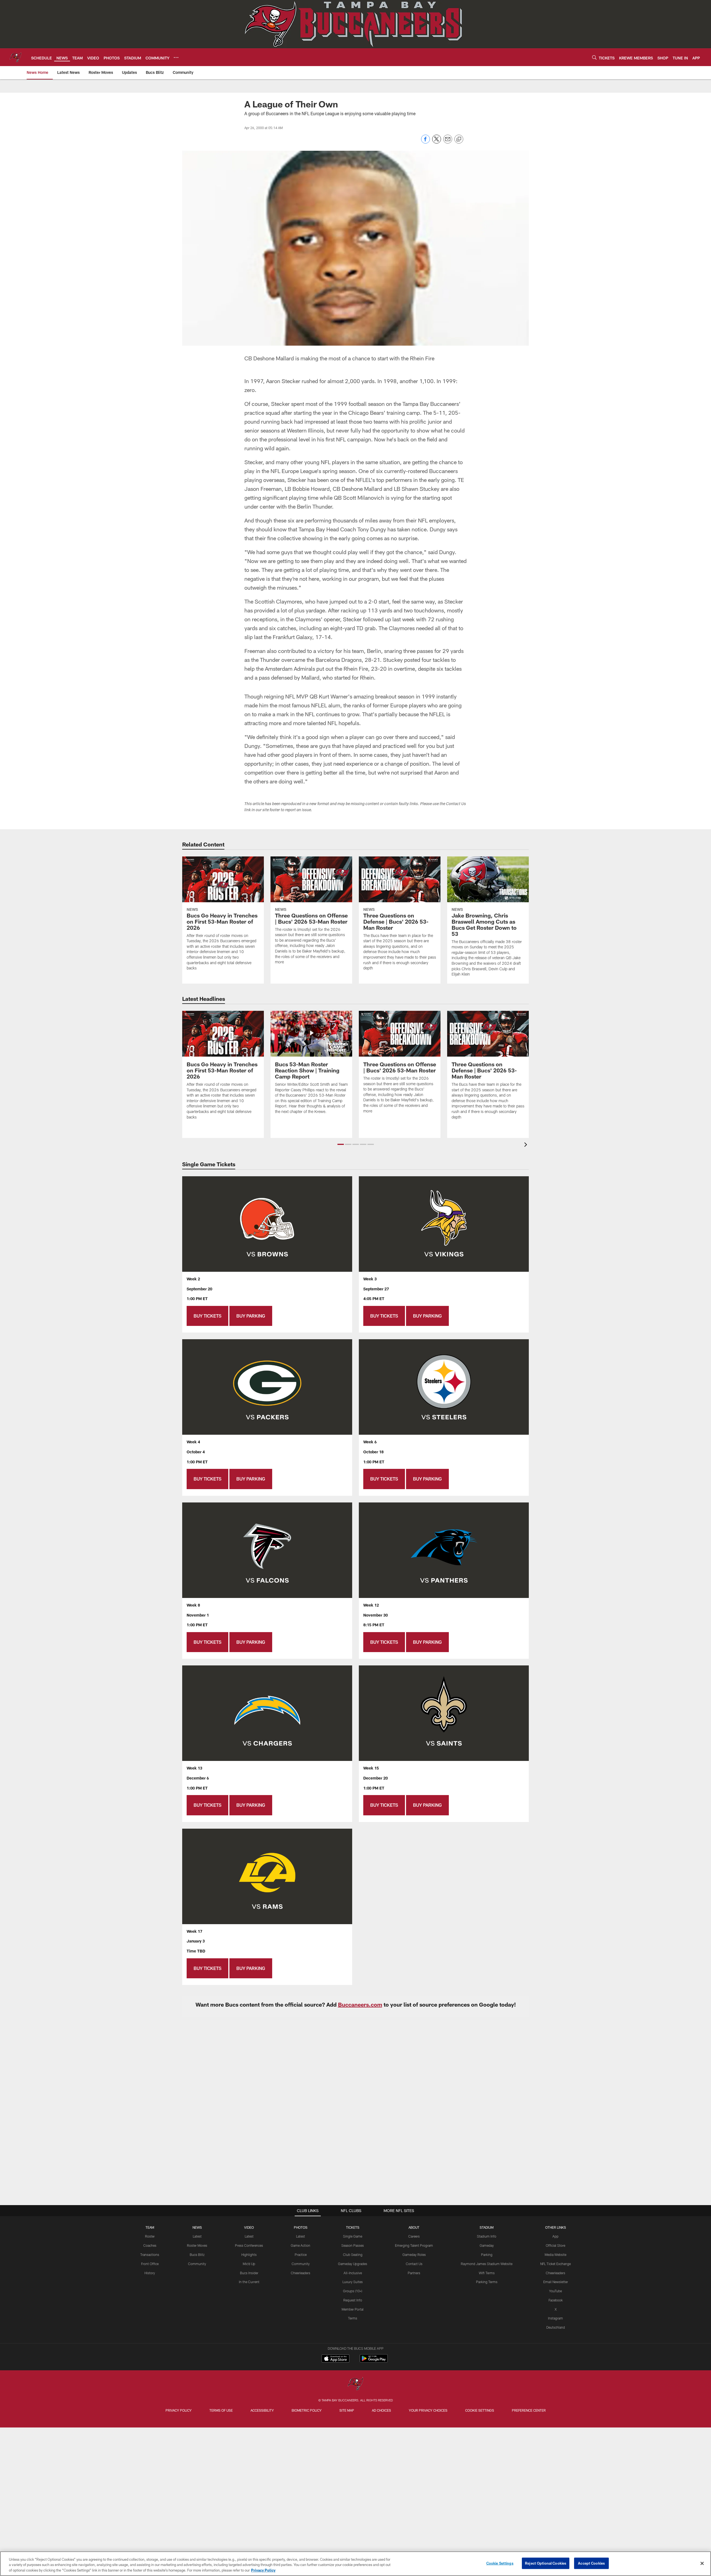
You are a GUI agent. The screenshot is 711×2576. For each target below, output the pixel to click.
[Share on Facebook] (425, 142)
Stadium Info (487, 2236)
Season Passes (353, 2245)
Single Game (353, 2236)
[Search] (594, 57)
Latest (197, 2236)
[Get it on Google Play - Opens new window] (374, 2361)
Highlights (249, 2255)
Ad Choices (381, 2410)
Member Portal (353, 2309)
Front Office (150, 2264)
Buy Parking (251, 1316)
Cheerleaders (301, 2273)
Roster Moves (197, 2245)
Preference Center (529, 2410)
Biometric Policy (307, 2410)
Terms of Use (221, 2410)
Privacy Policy (179, 2410)
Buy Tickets (207, 1316)
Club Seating (353, 2255)
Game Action (301, 2245)
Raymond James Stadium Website (487, 2264)
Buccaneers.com (360, 2004)
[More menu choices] (176, 57)
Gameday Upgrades (353, 2264)
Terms (353, 2318)
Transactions (150, 2255)
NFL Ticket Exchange (555, 2264)
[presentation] (527, 1145)
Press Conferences (249, 2245)
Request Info (353, 2300)
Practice (301, 2255)
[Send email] (448, 142)
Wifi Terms (487, 2273)
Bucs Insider (249, 2273)
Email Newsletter (556, 2282)
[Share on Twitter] (437, 142)
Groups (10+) (353, 2291)
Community (197, 2264)
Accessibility (262, 2410)
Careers (414, 2236)
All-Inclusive (353, 2273)
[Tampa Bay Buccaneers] (355, 2384)
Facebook (556, 2300)
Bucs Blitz (197, 2255)
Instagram (555, 2318)
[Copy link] (459, 139)
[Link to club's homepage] (16, 57)
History (150, 2273)
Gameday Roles (414, 2255)
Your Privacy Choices (428, 2410)
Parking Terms (487, 2282)
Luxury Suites (353, 2282)
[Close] (702, 2563)
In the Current (249, 2282)
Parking (487, 2255)
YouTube (555, 2291)
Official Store (555, 2245)
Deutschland (556, 2327)
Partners (414, 2273)
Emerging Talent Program (414, 2245)
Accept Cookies (591, 2563)
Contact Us (414, 2264)
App (555, 2236)
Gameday (487, 2245)
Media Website (555, 2255)
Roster (150, 2236)
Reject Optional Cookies (546, 2563)
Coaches (150, 2245)
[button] (341, 1144)
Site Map (347, 2410)
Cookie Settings (480, 2410)
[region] (355, 2564)
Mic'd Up (249, 2264)
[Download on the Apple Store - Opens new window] (336, 2359)
